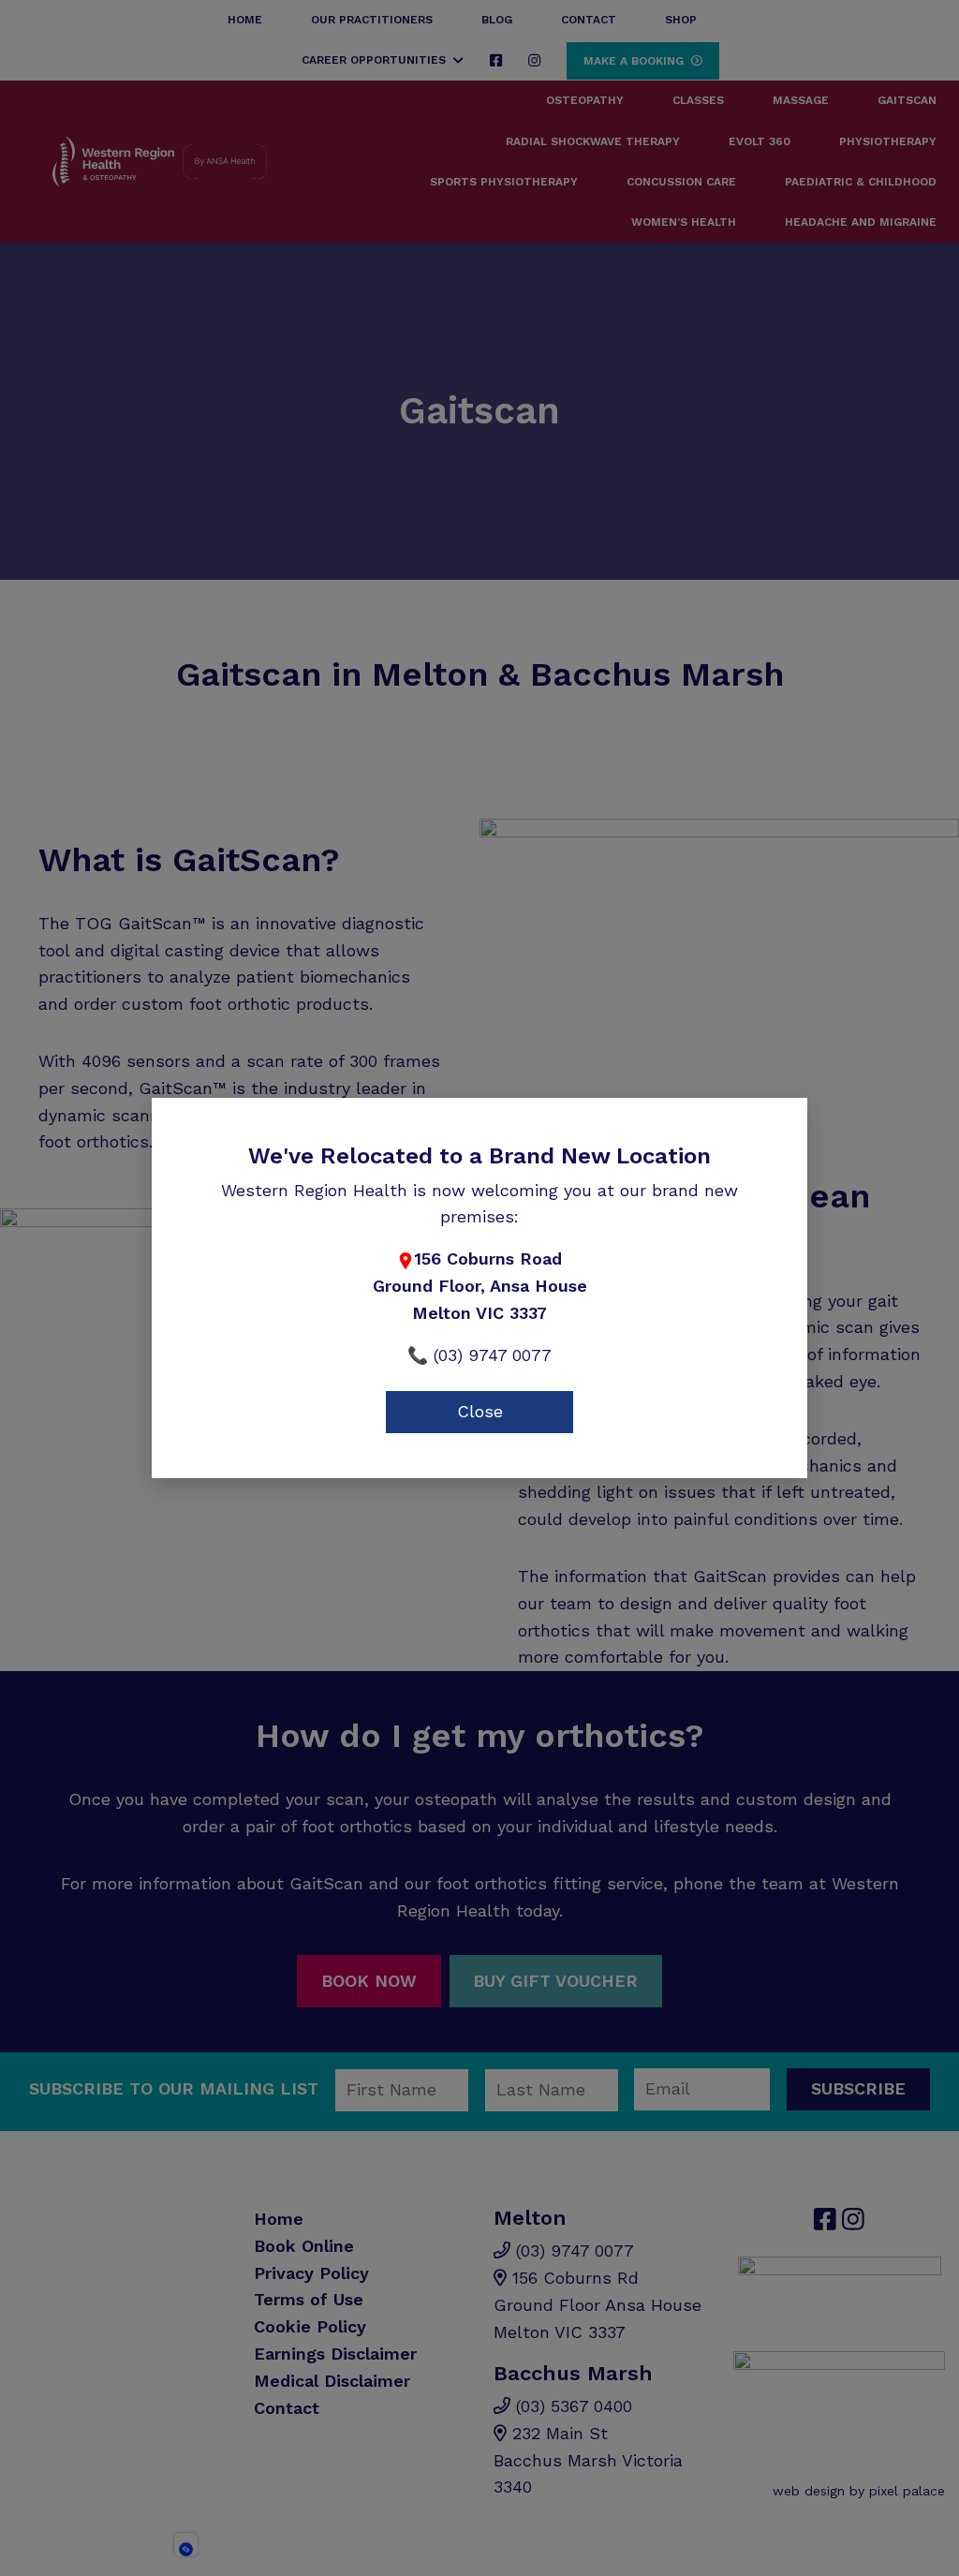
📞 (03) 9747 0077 (479, 1355)
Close (480, 1411)
